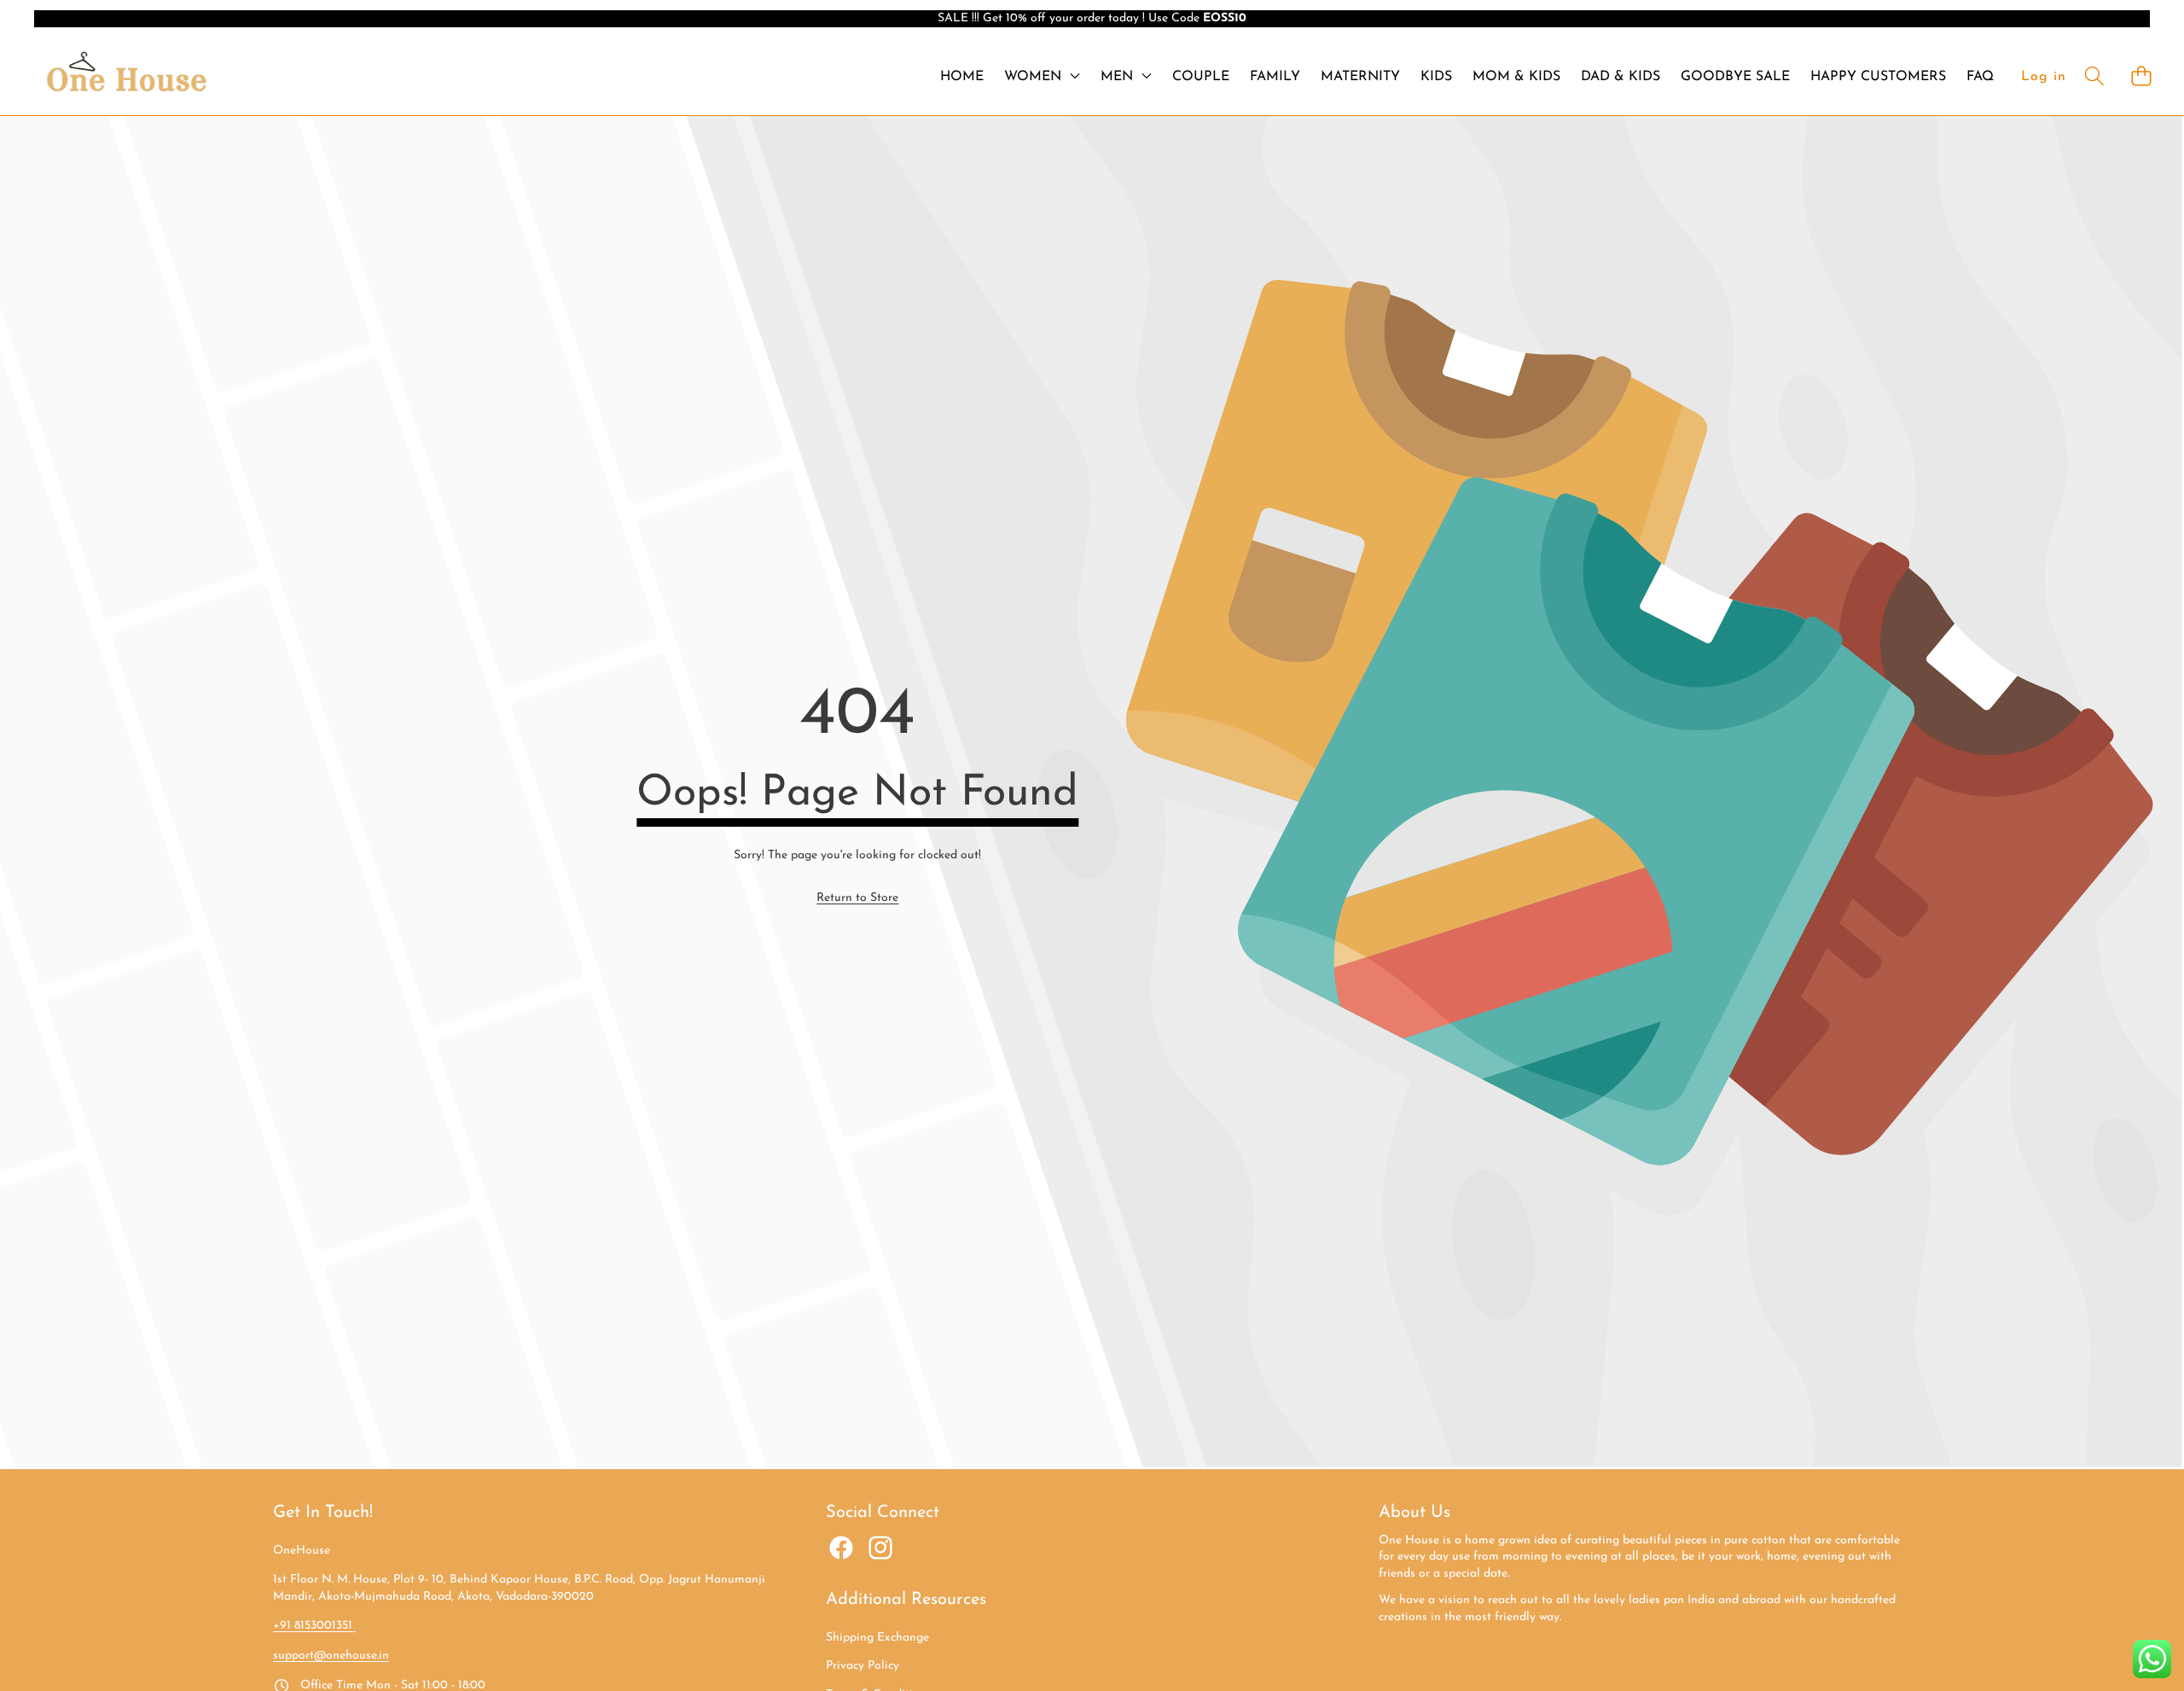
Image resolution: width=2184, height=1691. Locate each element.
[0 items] (2141, 76)
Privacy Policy (863, 1666)
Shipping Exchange (877, 1638)
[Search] (2094, 76)
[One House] (126, 76)
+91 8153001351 (314, 1626)
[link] (857, 898)
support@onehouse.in (331, 1656)
